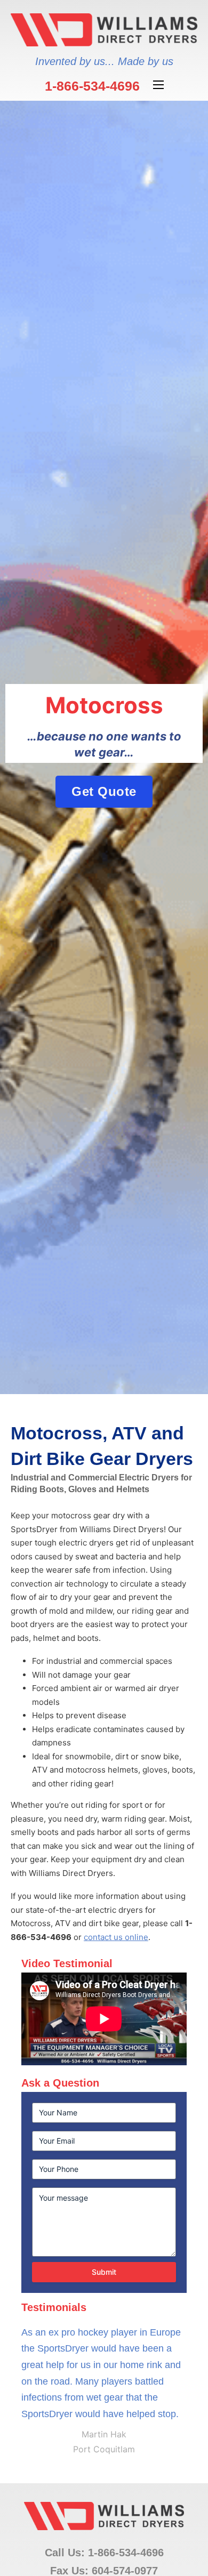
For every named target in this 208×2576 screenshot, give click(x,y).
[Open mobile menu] (158, 85)
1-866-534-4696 (92, 86)
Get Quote (104, 791)
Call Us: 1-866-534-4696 (104, 2553)
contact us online (116, 1937)
